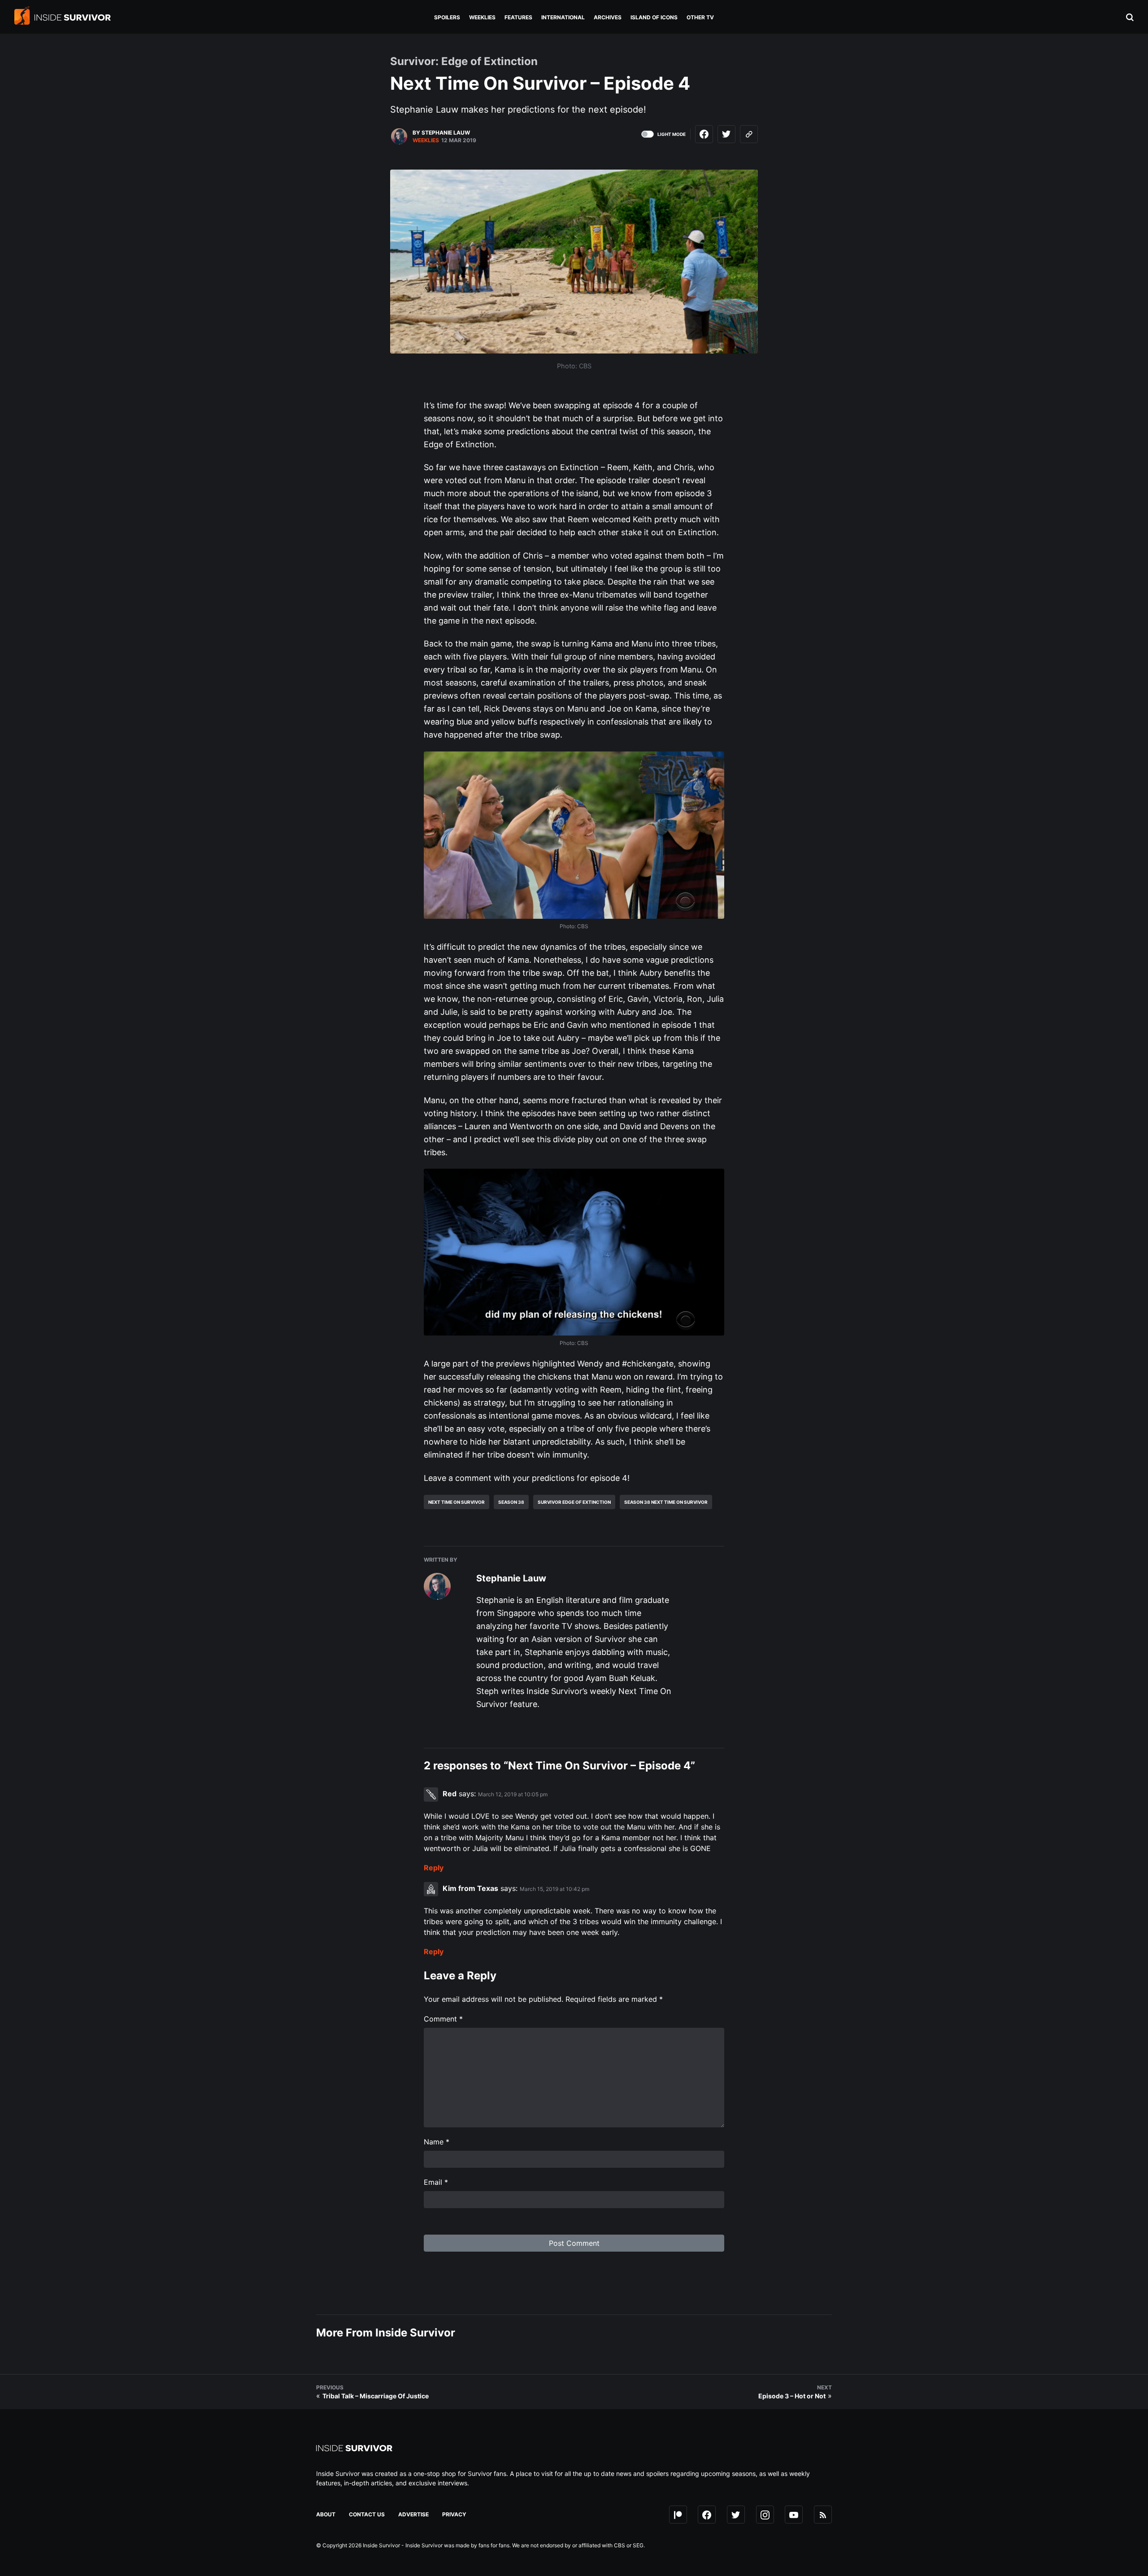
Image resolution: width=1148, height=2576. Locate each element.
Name (437, 2142)
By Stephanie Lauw (441, 133)
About (326, 2514)
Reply (434, 1868)
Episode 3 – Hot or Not (792, 2396)
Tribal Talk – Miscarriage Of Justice (376, 2396)
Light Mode (672, 134)
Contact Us (367, 2514)
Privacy (454, 2514)
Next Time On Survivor (457, 1502)
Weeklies (426, 140)
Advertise (413, 2514)
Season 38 (511, 1502)
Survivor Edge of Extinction (574, 1502)
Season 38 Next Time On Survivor (666, 1502)
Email (436, 2182)
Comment (443, 2019)
